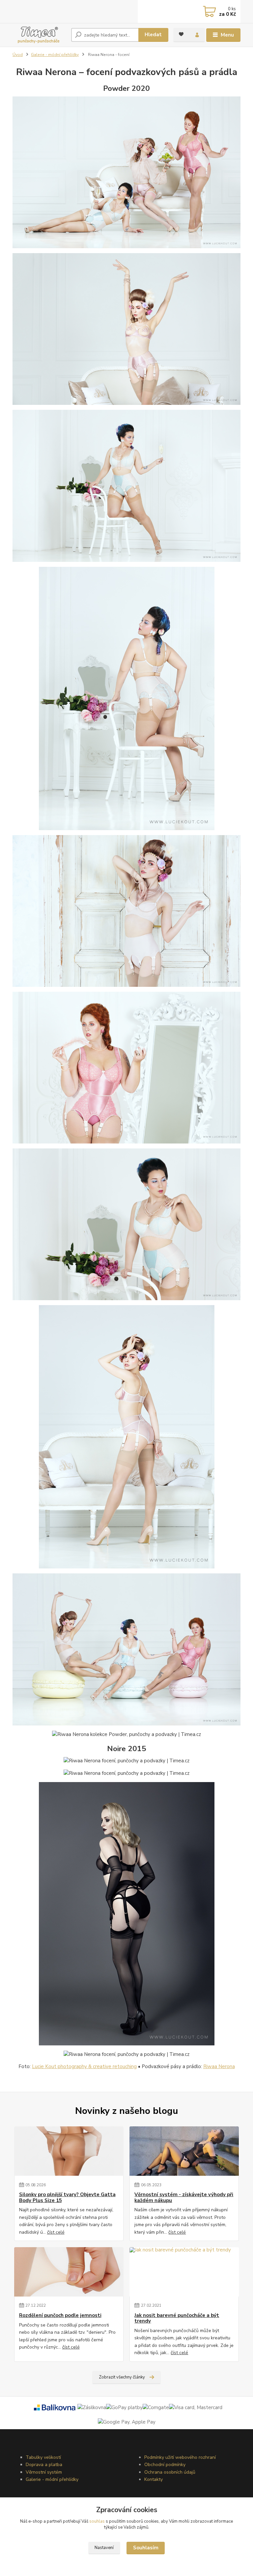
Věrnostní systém (44, 2472)
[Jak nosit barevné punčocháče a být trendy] (184, 2272)
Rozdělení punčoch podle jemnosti (60, 2315)
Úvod (18, 55)
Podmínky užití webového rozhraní (180, 2457)
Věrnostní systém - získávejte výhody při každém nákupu (184, 2198)
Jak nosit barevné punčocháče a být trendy (177, 2318)
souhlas (97, 2521)
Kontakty (154, 2479)
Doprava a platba (44, 2465)
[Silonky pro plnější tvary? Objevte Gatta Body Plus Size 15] (69, 2151)
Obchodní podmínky (165, 2465)
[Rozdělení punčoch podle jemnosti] (69, 2272)
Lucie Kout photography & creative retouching (84, 2066)
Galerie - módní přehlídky (55, 55)
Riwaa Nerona (219, 2066)
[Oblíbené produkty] (181, 34)
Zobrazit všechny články (122, 2377)
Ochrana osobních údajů (170, 2472)
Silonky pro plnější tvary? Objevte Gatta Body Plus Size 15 (67, 2198)
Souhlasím (146, 2548)
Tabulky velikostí (43, 2457)
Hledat (153, 35)
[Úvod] (39, 35)
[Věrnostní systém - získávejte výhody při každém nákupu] (184, 2151)
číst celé (56, 2232)
